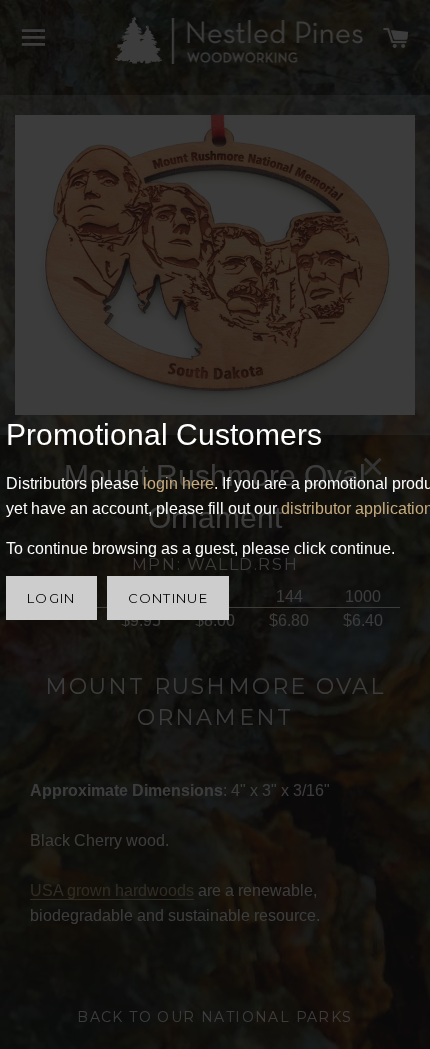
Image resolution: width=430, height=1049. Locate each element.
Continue (168, 598)
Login (51, 598)
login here (178, 483)
